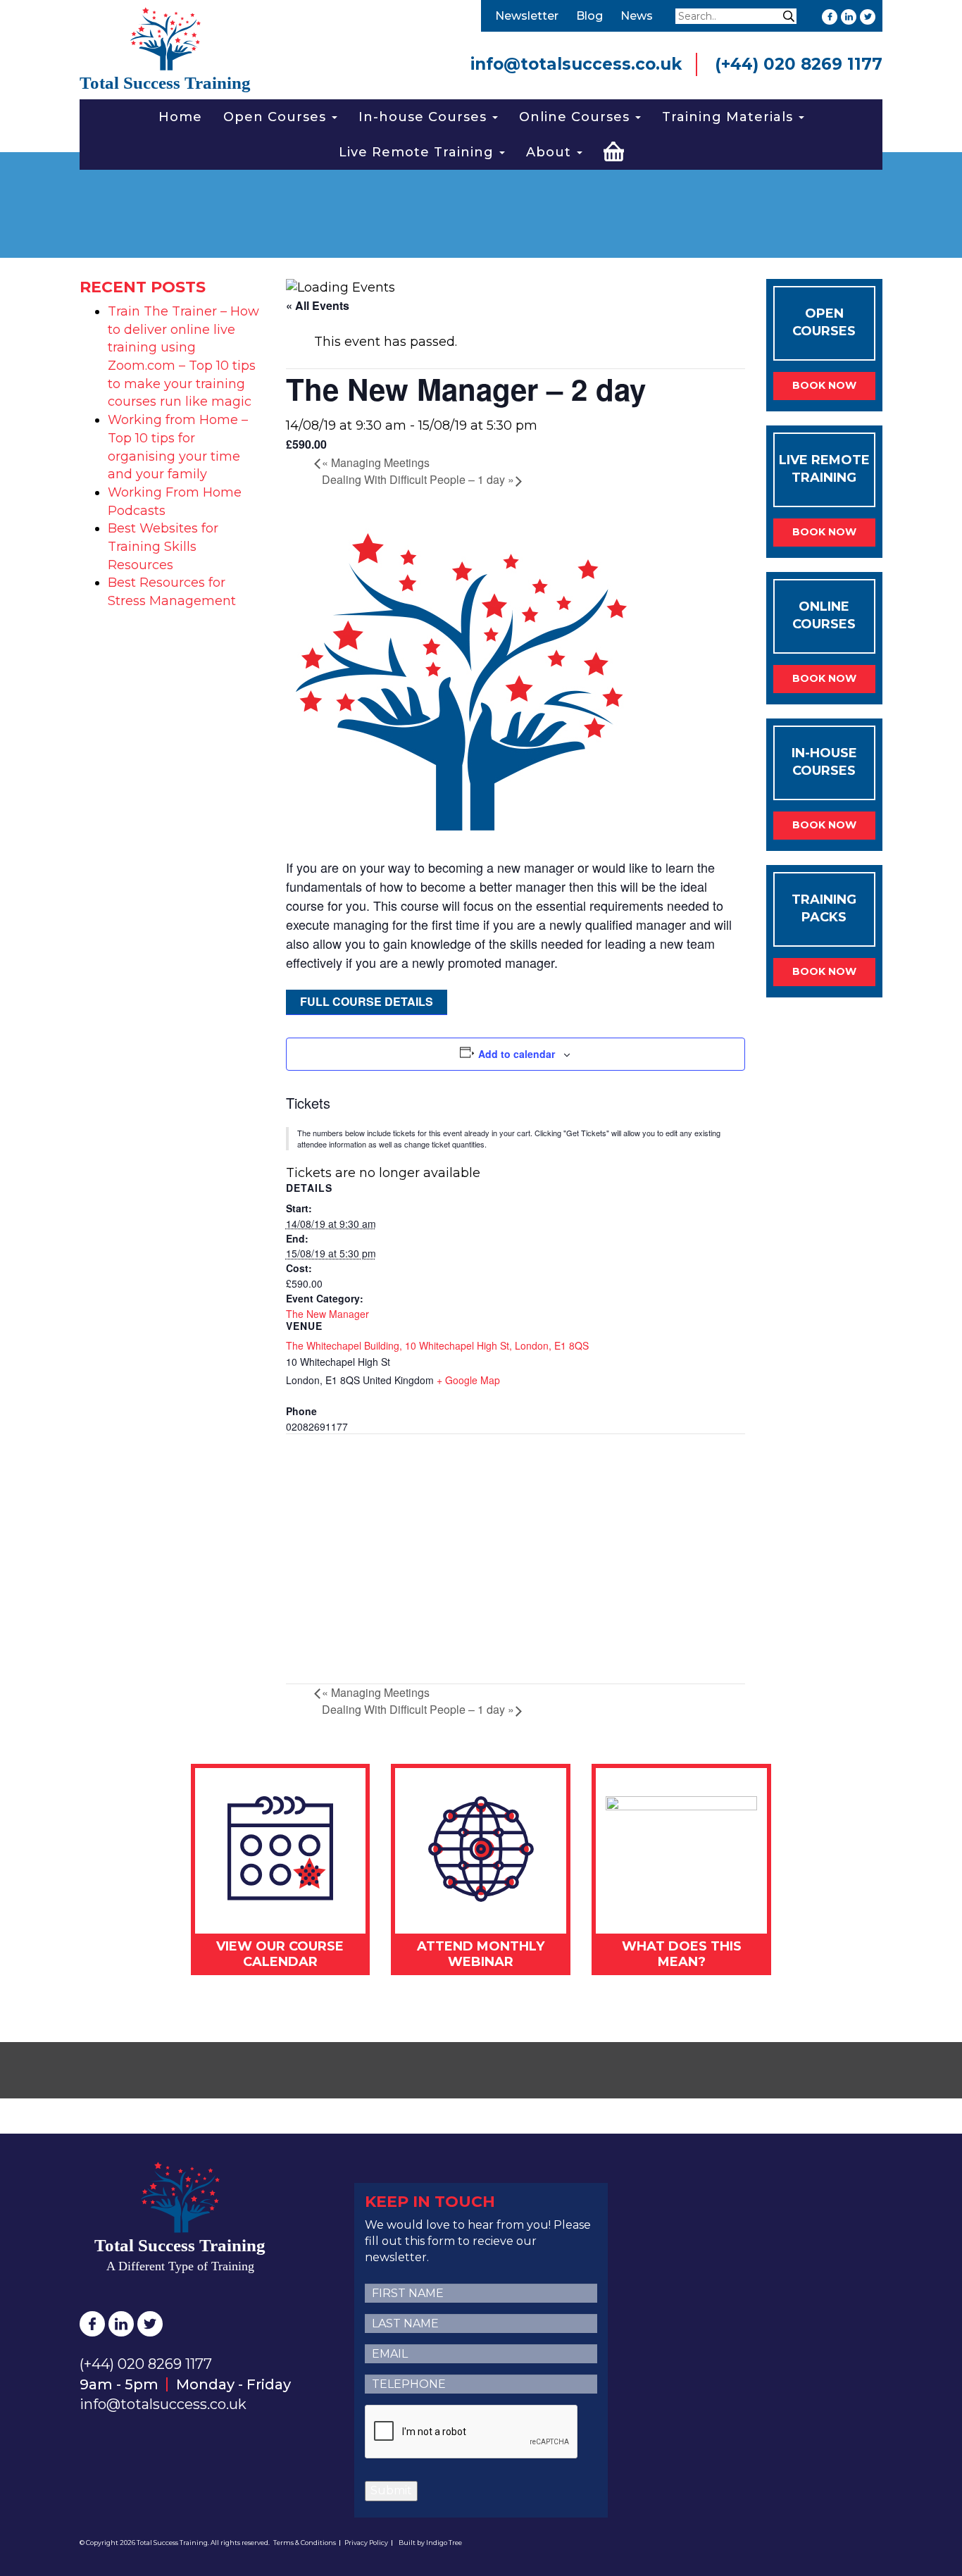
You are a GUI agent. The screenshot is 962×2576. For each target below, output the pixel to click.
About (551, 152)
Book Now (824, 385)
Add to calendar (517, 1054)
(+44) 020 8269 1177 (799, 64)
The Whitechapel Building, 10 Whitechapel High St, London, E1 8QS (437, 1345)
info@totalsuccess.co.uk (576, 64)
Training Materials (730, 117)
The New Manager (327, 1314)
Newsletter (527, 16)
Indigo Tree (444, 2543)
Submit (391, 2490)
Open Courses (277, 117)
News (637, 16)
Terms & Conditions (305, 2543)
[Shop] (614, 149)
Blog (589, 16)
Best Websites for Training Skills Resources (163, 546)
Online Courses (576, 117)
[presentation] (472, 2432)
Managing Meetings (376, 462)
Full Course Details (367, 1001)
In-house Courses (425, 117)
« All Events (318, 305)
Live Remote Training (418, 152)
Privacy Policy (366, 2543)
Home (180, 117)
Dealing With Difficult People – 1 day (418, 479)
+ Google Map (468, 1380)
